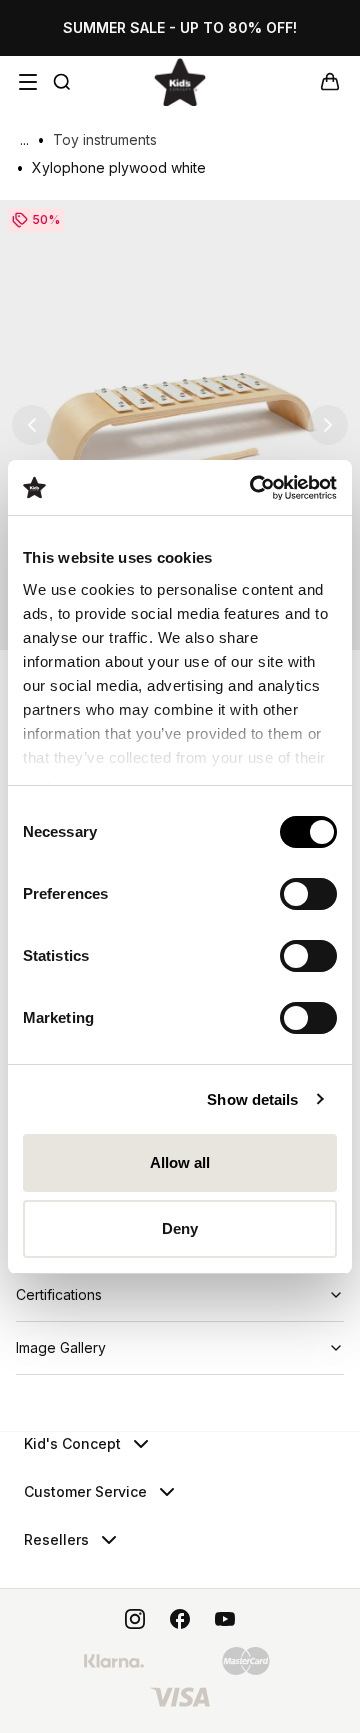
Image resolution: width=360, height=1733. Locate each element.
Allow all (180, 1162)
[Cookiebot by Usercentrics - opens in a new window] (254, 488)
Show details (252, 1099)
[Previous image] (32, 425)
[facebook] (180, 1619)
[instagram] (135, 1619)
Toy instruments (105, 139)
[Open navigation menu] (28, 82)
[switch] (308, 894)
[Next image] (328, 425)
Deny (180, 1228)
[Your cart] (330, 82)
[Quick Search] (62, 82)
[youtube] (225, 1619)
